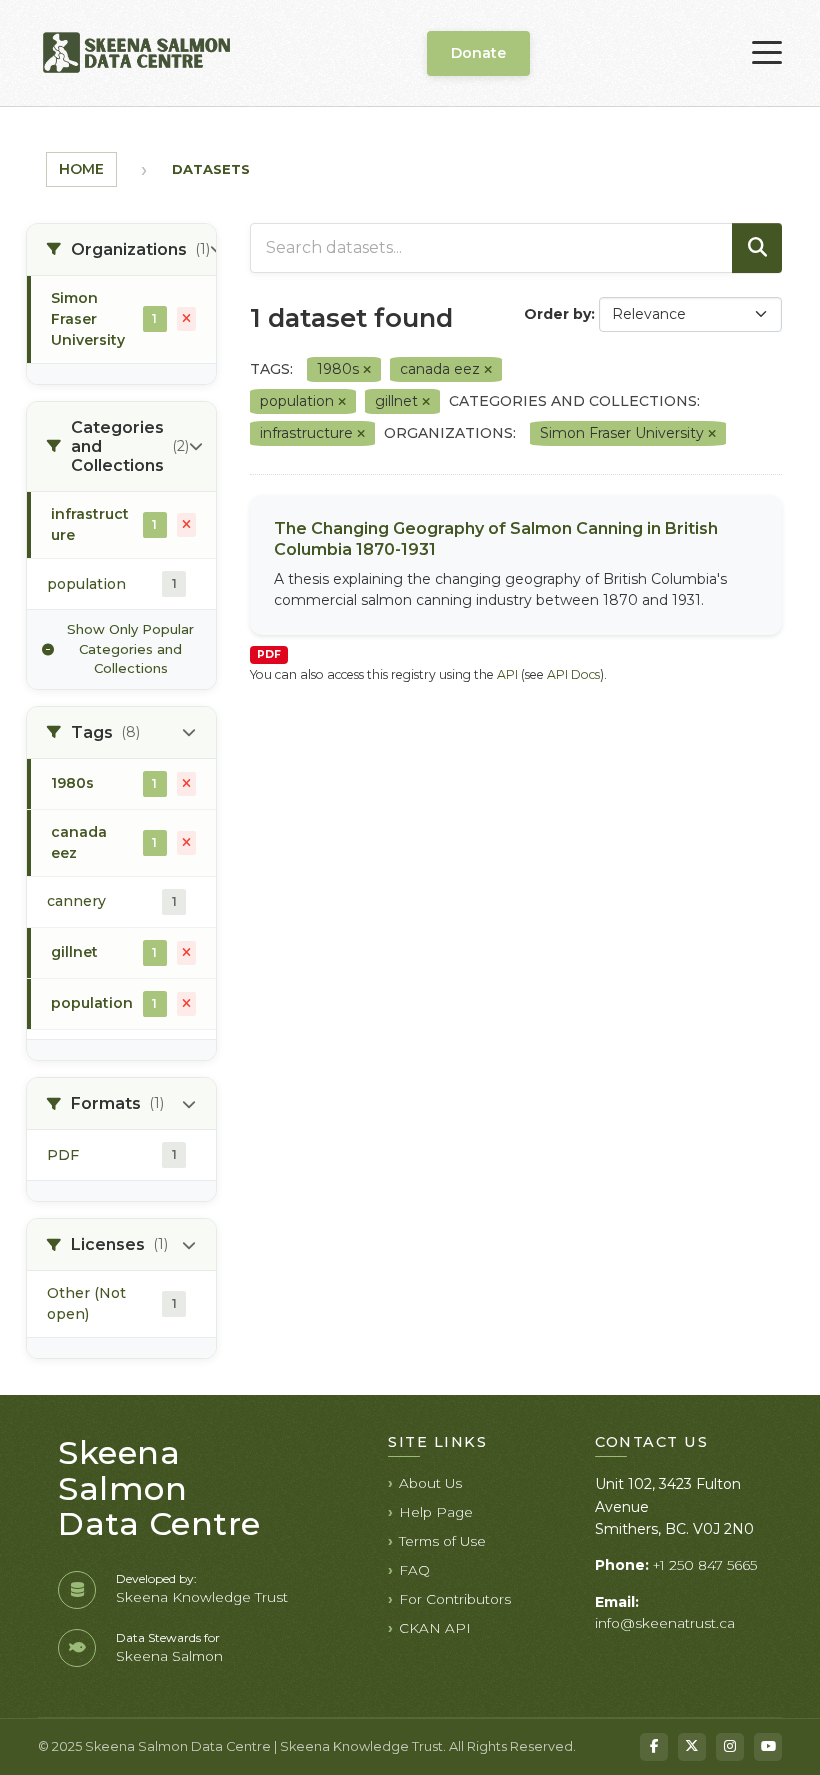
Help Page (436, 1512)
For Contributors (455, 1599)
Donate (478, 53)
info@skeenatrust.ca (665, 1623)
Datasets (211, 169)
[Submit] (757, 248)
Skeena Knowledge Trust (202, 1597)
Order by (557, 314)
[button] (121, 250)
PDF (269, 654)
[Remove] (367, 370)
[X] (692, 1747)
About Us (430, 1483)
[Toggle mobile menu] (767, 53)
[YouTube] (768, 1747)
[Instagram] (730, 1747)
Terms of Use (442, 1541)
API (507, 674)
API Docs (573, 674)
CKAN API (435, 1628)
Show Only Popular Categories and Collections (130, 648)
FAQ (414, 1570)
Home (81, 169)
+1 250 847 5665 (705, 1565)
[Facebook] (654, 1747)
